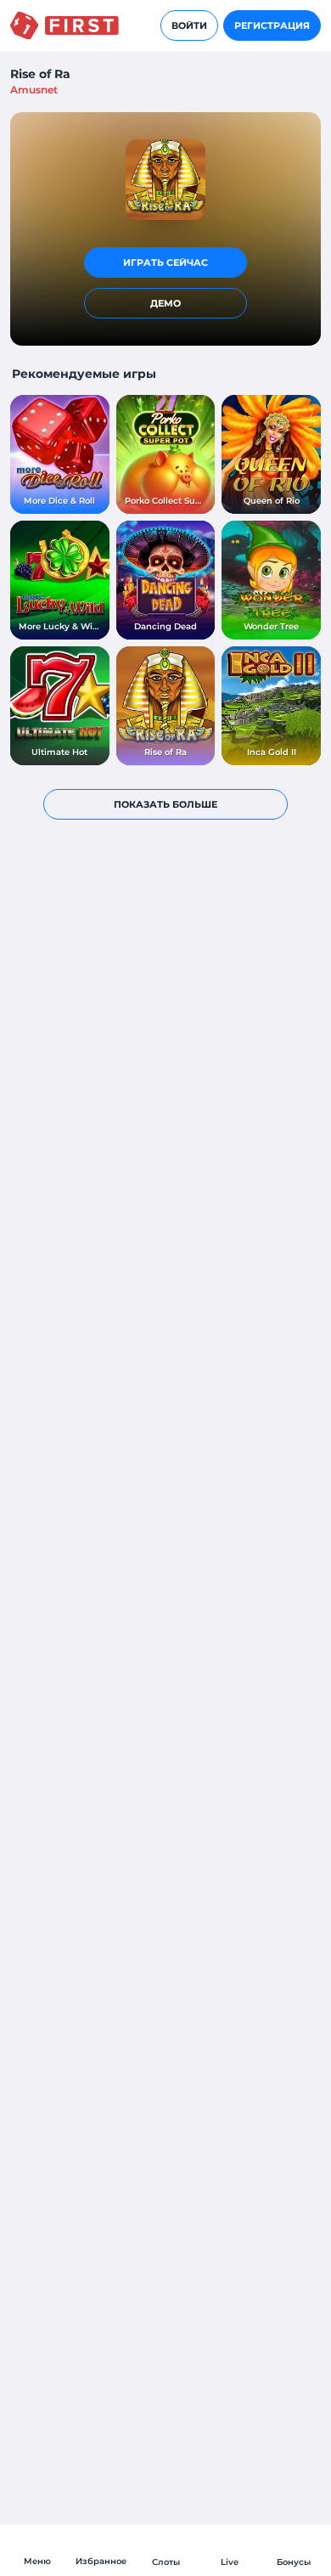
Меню (37, 2561)
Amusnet (34, 90)
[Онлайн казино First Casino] (65, 25)
